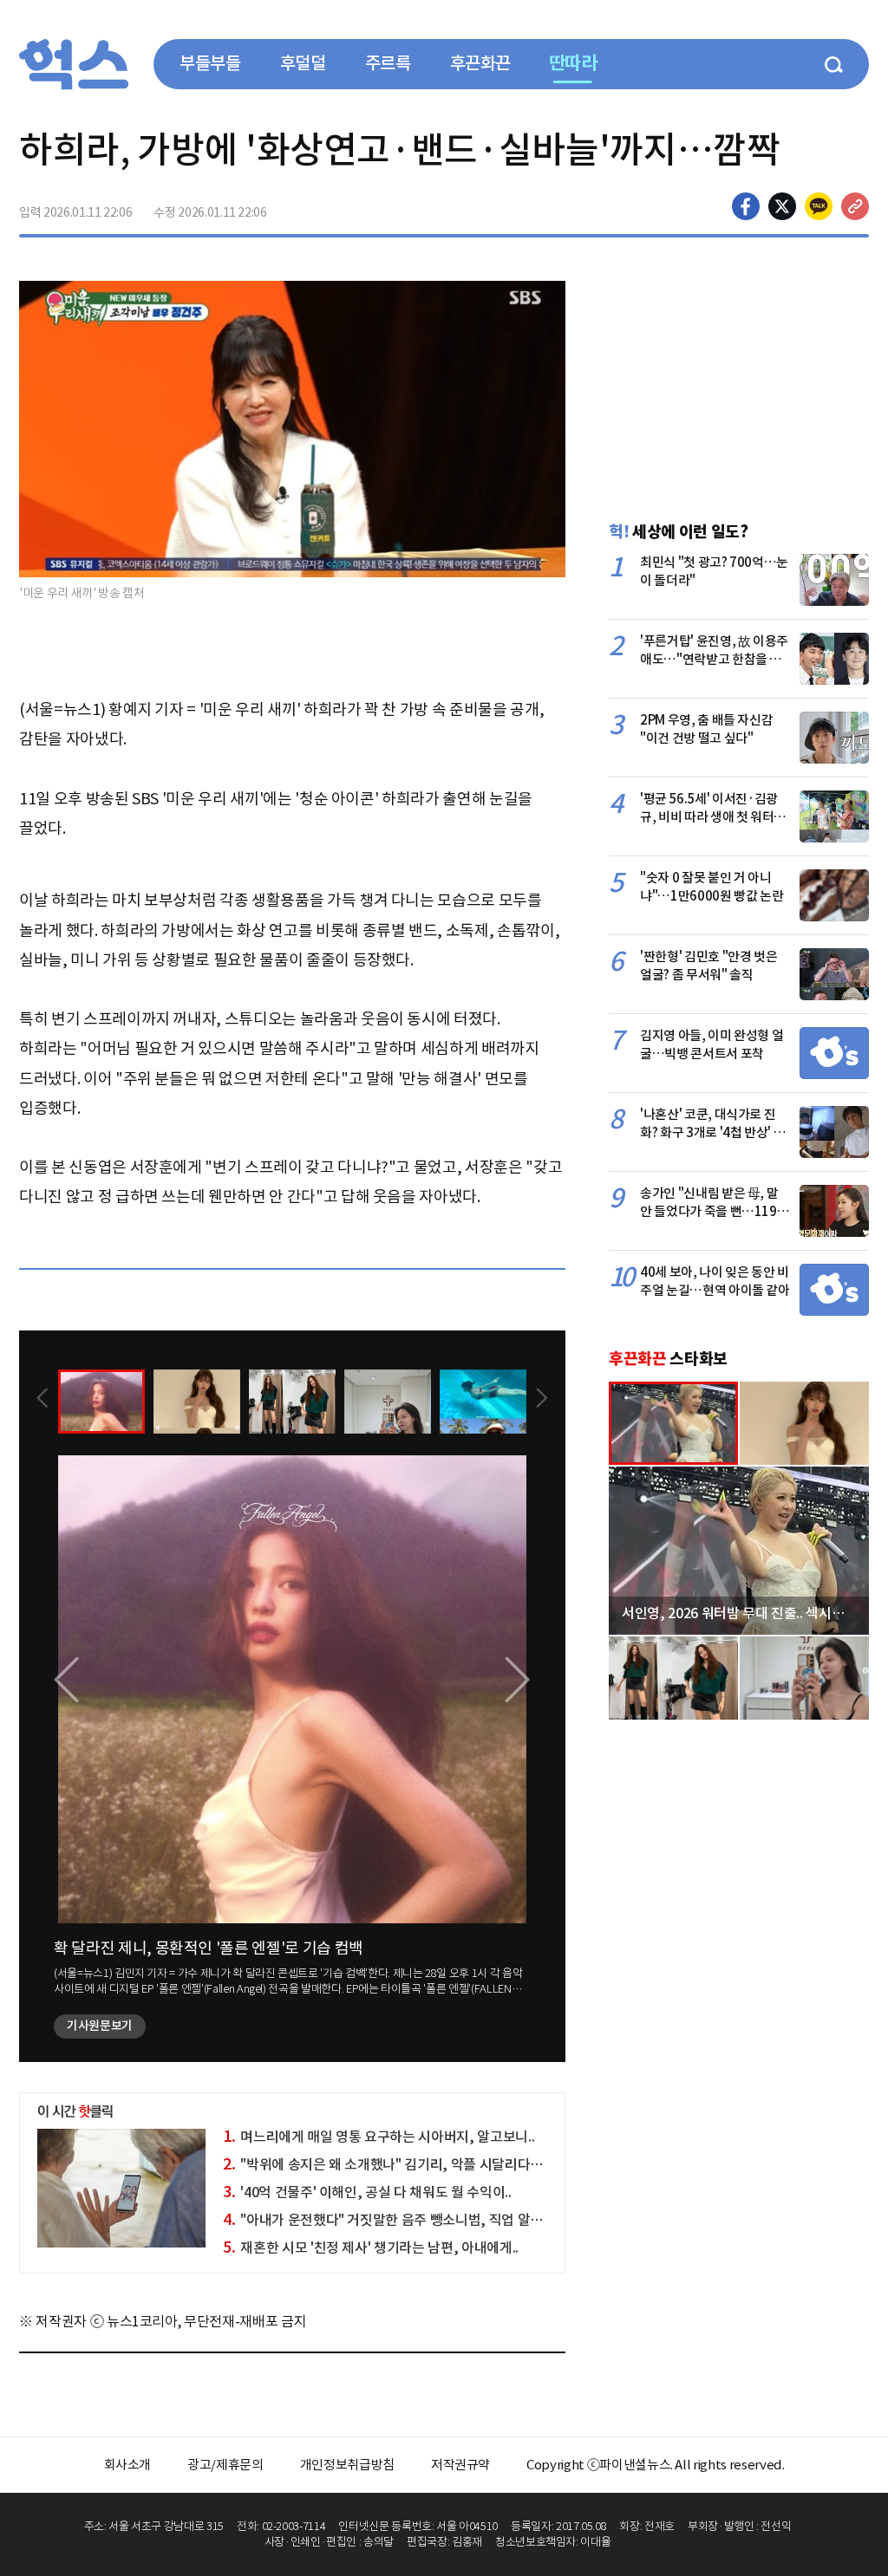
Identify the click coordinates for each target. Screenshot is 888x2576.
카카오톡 (819, 206)
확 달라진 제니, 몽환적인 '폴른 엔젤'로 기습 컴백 (209, 1948)
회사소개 (128, 2465)
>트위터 (782, 206)
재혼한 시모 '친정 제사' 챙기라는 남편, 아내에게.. (371, 2247)
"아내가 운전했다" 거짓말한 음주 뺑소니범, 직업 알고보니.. (398, 2220)
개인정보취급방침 (347, 2465)
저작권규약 (460, 2465)
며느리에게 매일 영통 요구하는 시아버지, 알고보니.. (379, 2137)
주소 (855, 206)
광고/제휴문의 (225, 2465)
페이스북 (746, 206)
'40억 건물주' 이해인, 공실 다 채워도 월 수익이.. (367, 2192)
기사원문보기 (100, 2026)
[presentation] (42, 1400)
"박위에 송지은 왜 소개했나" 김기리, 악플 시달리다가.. (386, 2164)
